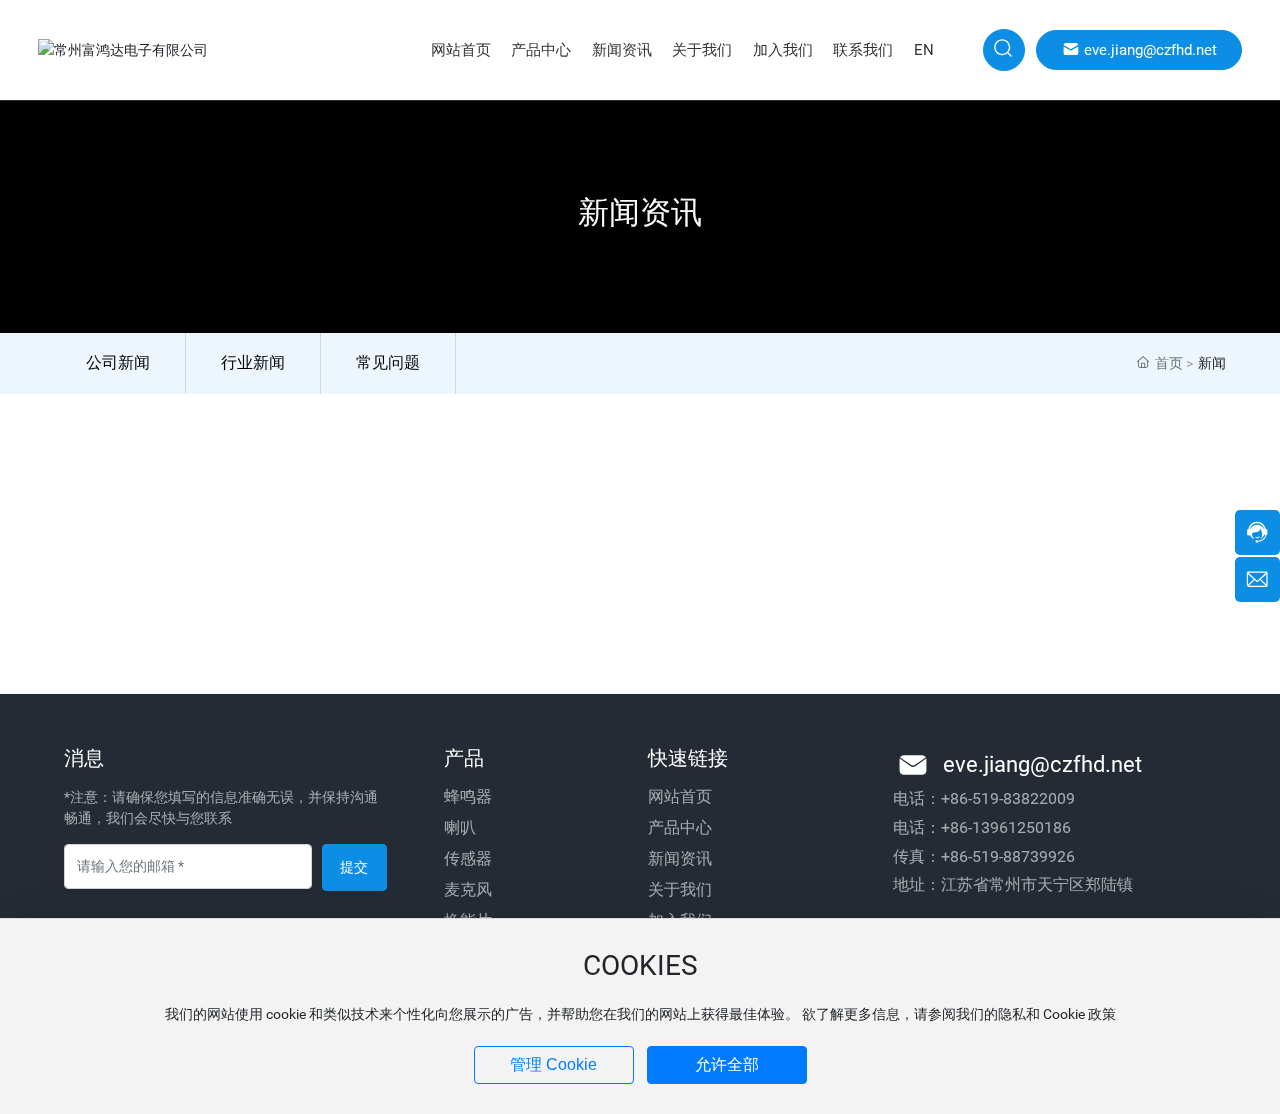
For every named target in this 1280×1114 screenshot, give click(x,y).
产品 (464, 758)
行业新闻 (253, 362)
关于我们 (680, 889)
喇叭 (460, 827)
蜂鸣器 (468, 796)
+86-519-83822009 (1008, 798)
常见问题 (388, 362)
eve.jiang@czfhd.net (1042, 764)
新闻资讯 (680, 858)
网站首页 (680, 796)
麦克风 (468, 889)
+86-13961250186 (1006, 827)
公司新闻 (118, 362)
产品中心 (680, 827)
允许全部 (727, 1064)
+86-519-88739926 (1008, 856)
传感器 (468, 858)
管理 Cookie (553, 1064)
